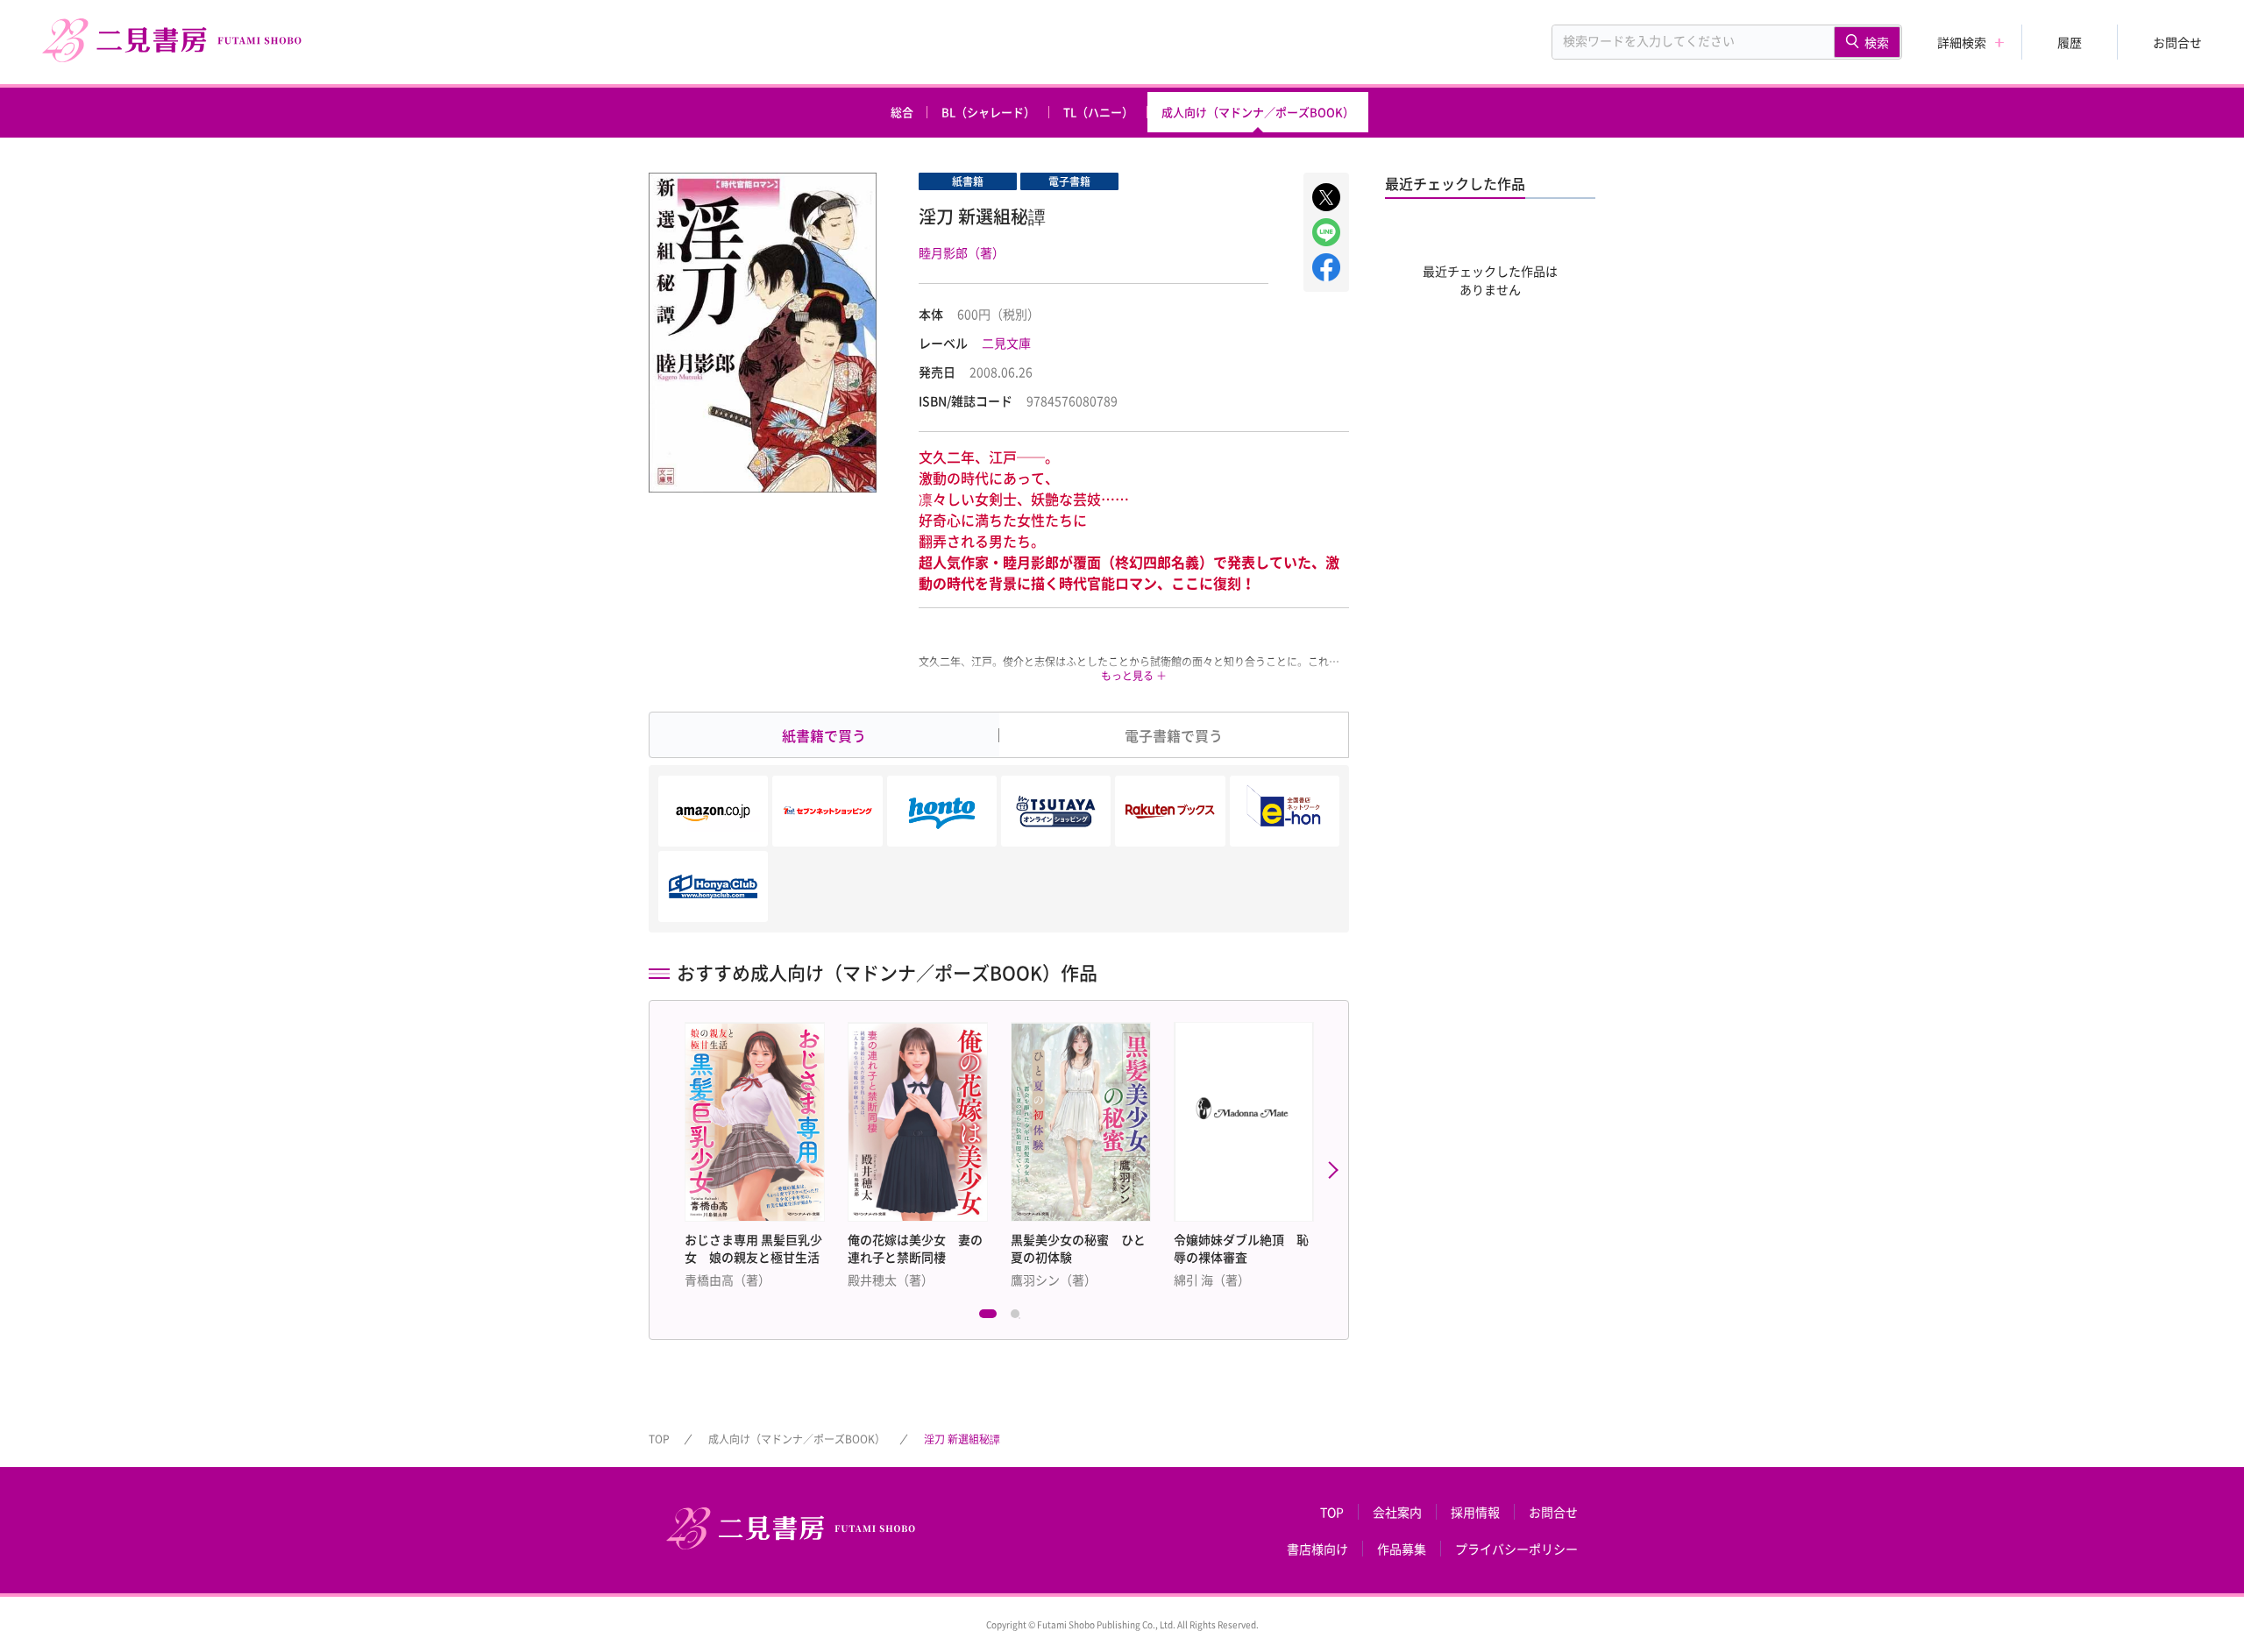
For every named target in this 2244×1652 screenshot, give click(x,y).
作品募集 (1402, 1549)
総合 (902, 112)
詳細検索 (1962, 42)
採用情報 (1475, 1512)
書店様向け (1317, 1549)
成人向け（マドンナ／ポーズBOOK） (1258, 112)
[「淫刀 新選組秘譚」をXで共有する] (1326, 197)
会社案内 (1397, 1512)
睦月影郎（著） (962, 252)
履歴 (2070, 42)
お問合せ (2177, 42)
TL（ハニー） (1098, 112)
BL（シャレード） (988, 112)
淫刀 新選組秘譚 (962, 1439)
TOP (659, 1439)
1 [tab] (988, 1318)
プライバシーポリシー (1516, 1549)
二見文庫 (1006, 343)
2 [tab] (1019, 1318)
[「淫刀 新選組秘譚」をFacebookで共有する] (1326, 267)
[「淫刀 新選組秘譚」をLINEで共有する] (1326, 232)
